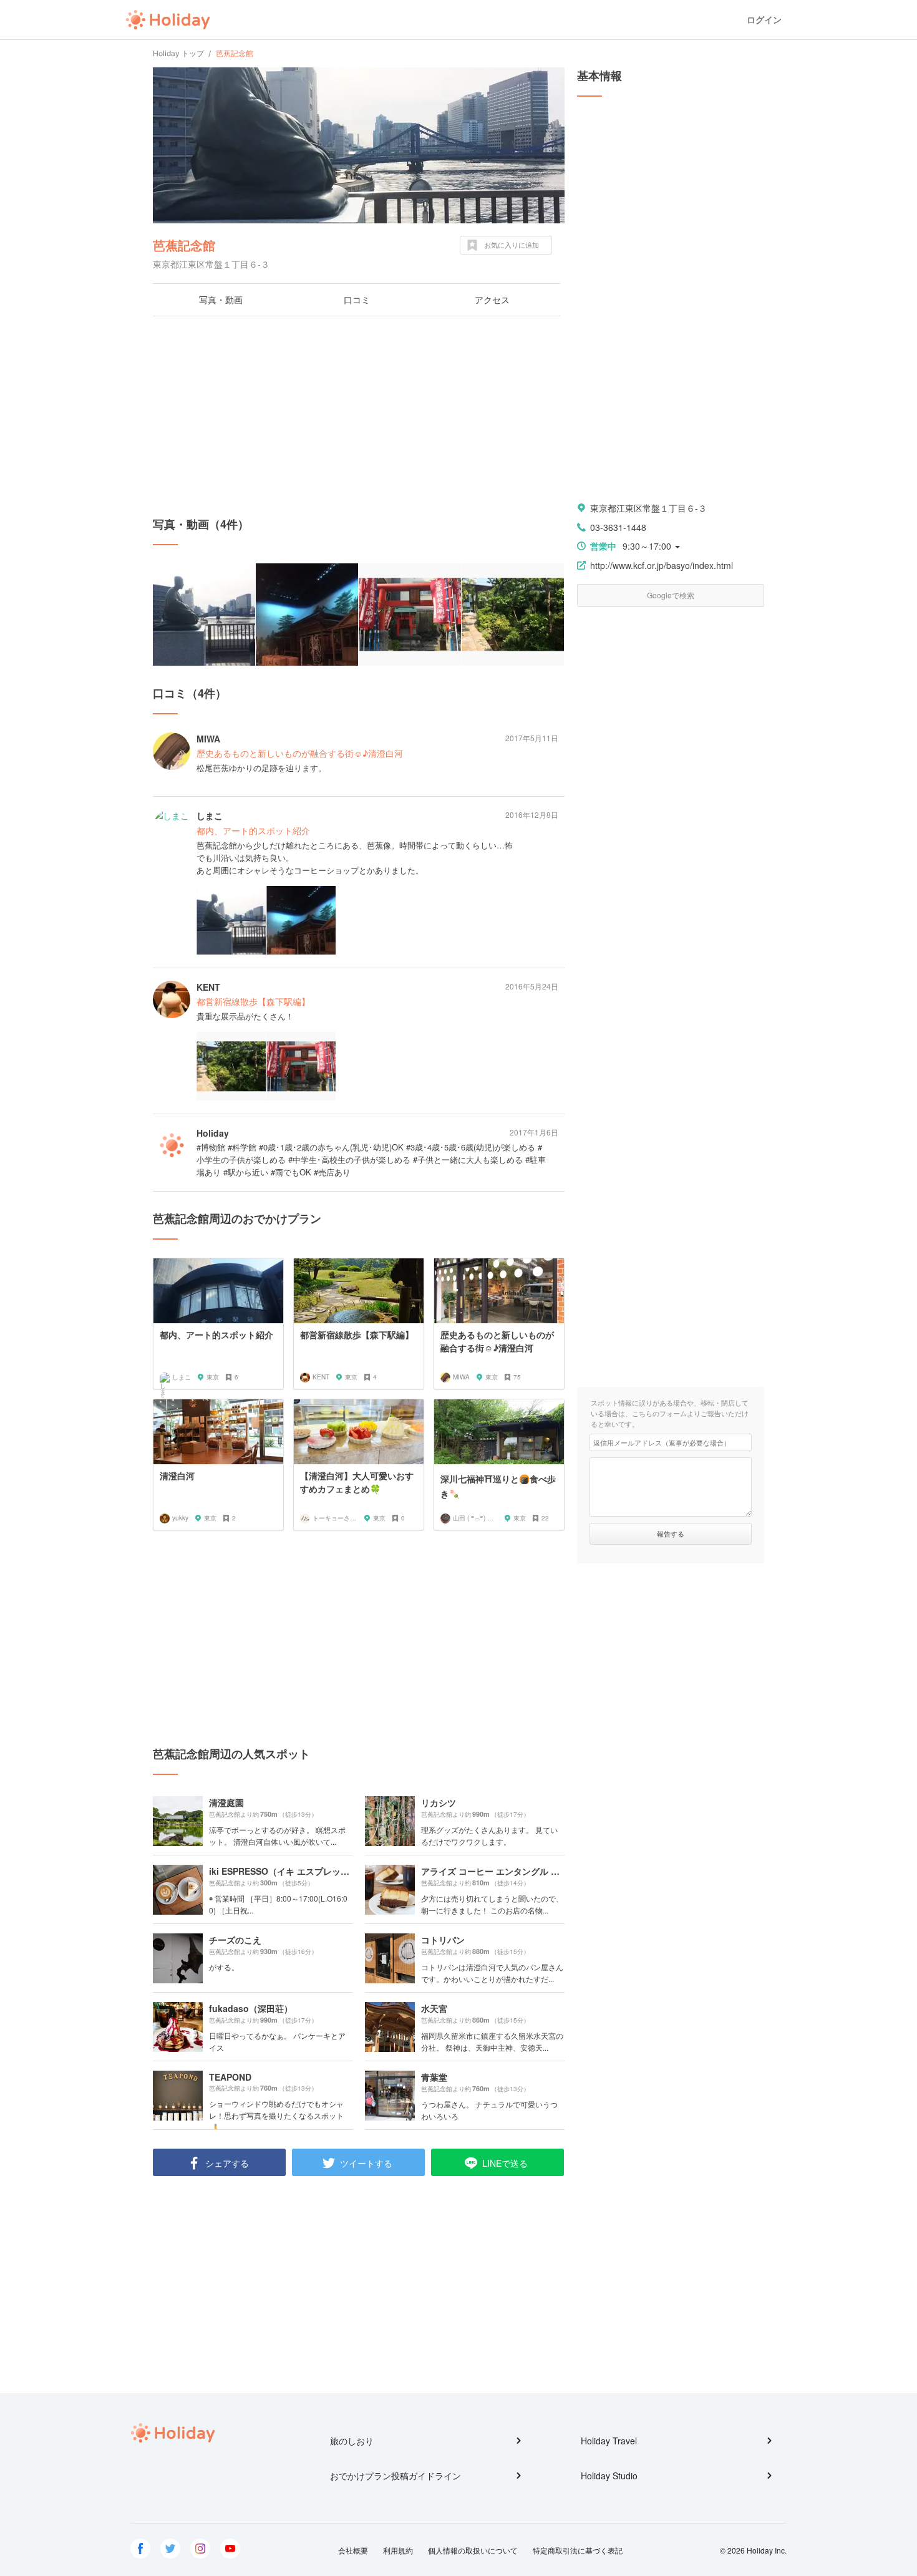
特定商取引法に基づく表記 (578, 2550)
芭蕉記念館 (184, 245)
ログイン (764, 20)
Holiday (168, 20)
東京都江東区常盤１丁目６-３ (648, 508)
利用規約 (398, 2550)
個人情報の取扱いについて (473, 2550)
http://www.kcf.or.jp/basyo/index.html (662, 565)
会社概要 (353, 2550)
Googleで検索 (671, 595)
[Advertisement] (359, 416)
